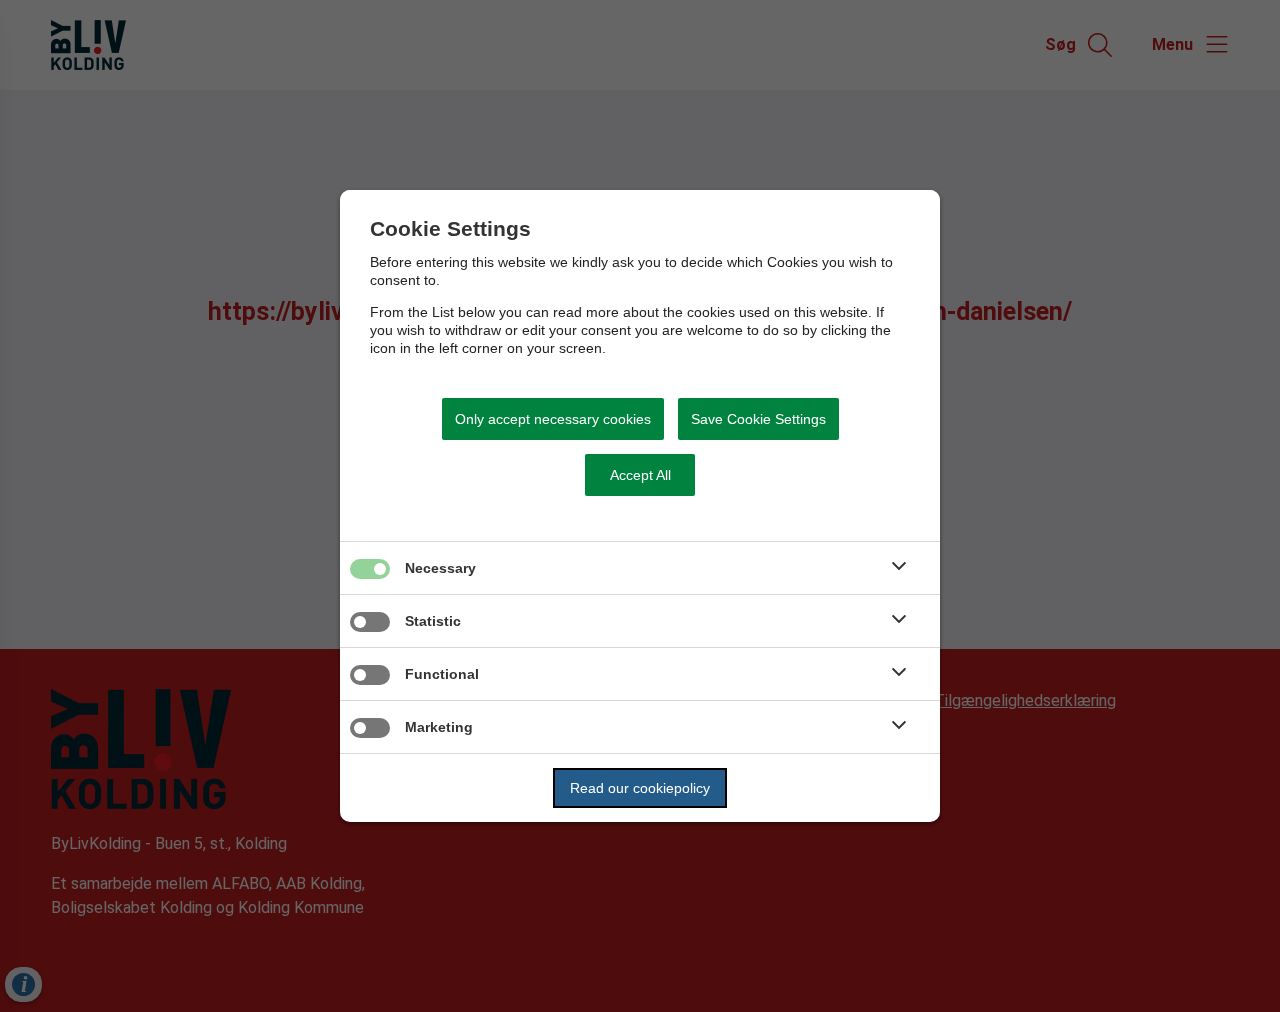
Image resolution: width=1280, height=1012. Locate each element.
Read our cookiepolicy (640, 788)
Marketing (439, 727)
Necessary (440, 568)
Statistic (433, 621)
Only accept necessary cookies (553, 419)
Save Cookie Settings (758, 419)
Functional (442, 674)
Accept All (640, 475)
